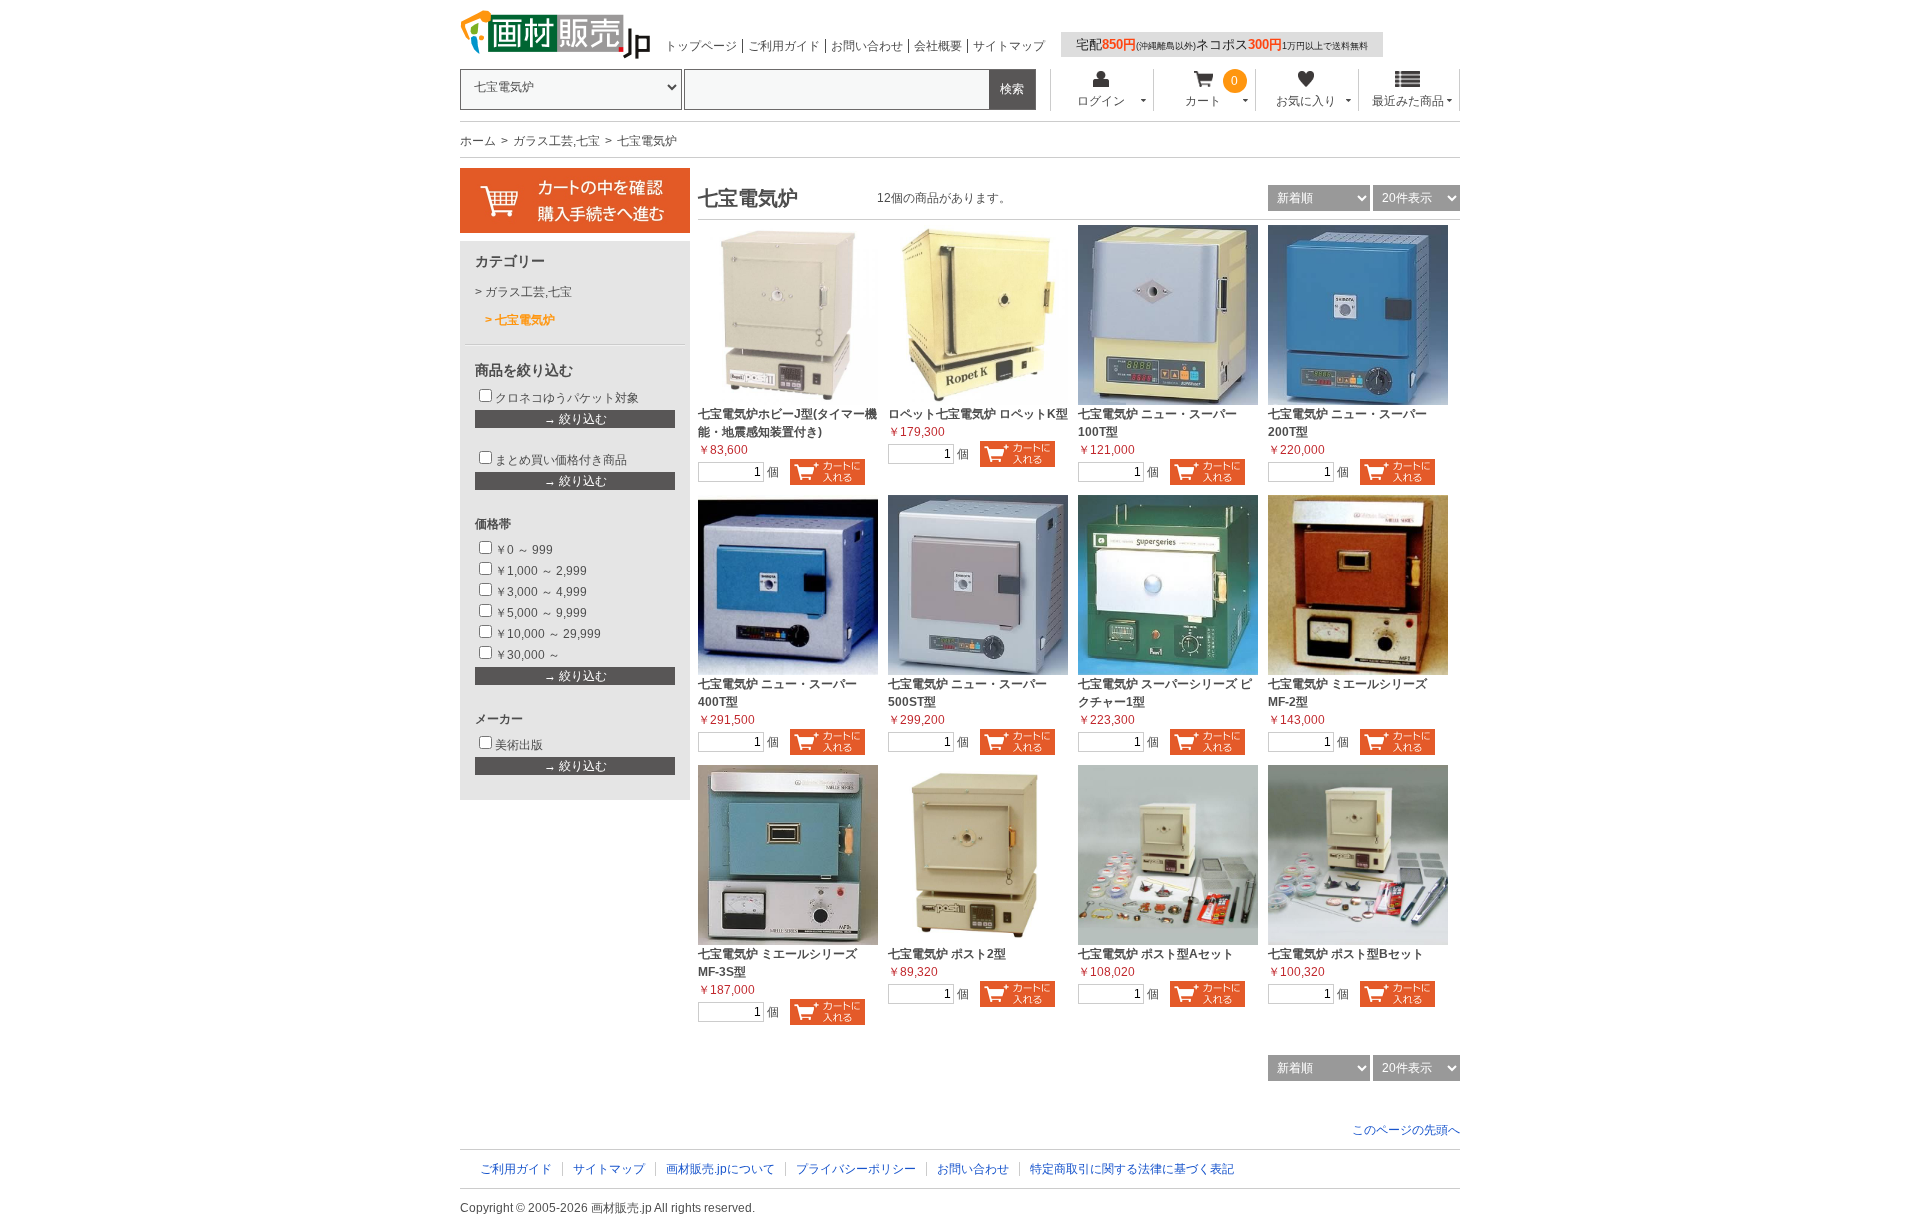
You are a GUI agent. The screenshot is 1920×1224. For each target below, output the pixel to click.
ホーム (478, 141)
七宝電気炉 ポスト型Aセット (1156, 954)
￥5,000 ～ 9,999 (541, 613)
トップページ (701, 46)
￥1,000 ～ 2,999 (541, 571)
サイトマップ (1009, 46)
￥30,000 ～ (529, 655)
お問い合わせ (867, 46)
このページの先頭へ (1406, 1130)
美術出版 (519, 745)
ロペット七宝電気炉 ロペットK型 (978, 414)
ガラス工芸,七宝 (556, 141)
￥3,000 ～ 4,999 (541, 592)
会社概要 (938, 46)
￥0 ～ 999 (524, 550)
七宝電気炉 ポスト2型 (947, 954)
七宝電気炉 (525, 320)
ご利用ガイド (784, 46)
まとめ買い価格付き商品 (561, 460)
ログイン (1101, 101)
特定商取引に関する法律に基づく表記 (1132, 1169)
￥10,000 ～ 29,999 (548, 634)
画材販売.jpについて (720, 1169)
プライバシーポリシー (856, 1169)
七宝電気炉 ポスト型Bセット (1346, 954)
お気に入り (1306, 101)
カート (1203, 101)
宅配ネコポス (1222, 44)
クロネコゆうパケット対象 (567, 398)
